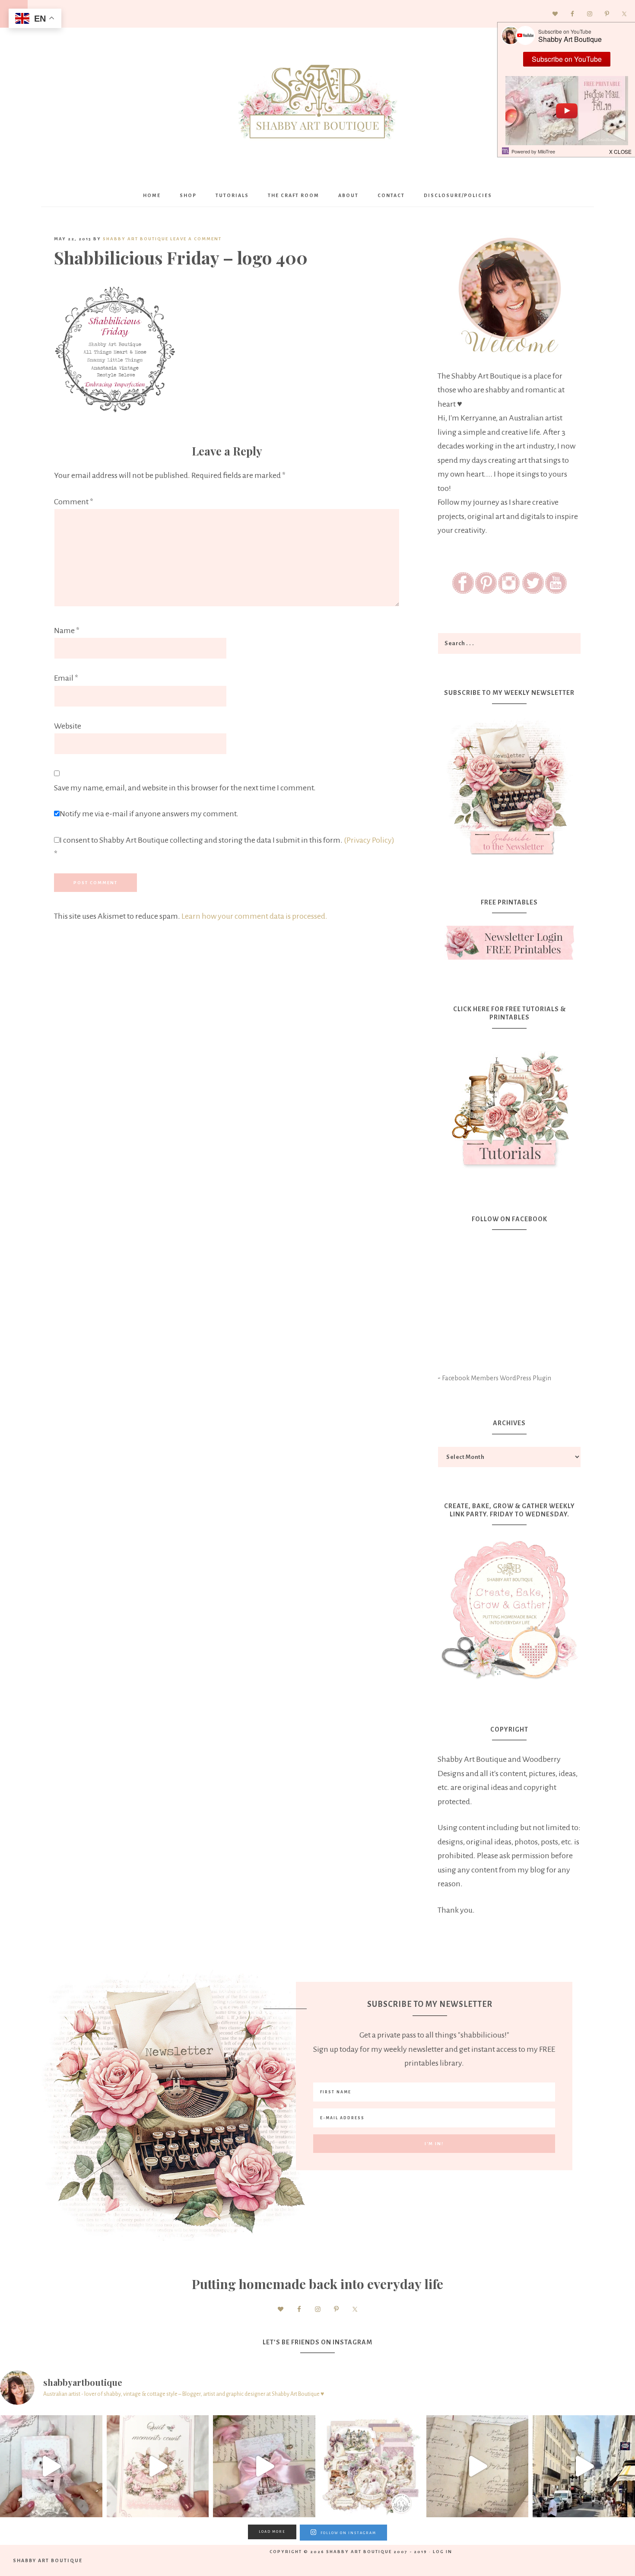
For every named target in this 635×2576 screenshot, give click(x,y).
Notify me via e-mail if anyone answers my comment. (149, 814)
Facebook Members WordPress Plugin (497, 1378)
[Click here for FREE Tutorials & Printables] (509, 1105)
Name (67, 630)
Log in (443, 2552)
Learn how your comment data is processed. (254, 916)
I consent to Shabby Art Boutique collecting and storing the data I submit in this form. (224, 847)
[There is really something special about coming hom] (478, 2466)
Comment (74, 502)
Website (68, 726)
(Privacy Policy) (369, 840)
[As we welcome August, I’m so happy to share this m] (158, 2466)
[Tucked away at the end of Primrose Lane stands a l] (264, 2466)
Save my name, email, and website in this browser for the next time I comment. (185, 788)
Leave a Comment (196, 239)
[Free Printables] (509, 943)
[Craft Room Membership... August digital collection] (371, 2466)
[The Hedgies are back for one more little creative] (51, 2466)
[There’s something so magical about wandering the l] (584, 2466)
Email (66, 678)
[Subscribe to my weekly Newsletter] (509, 857)
